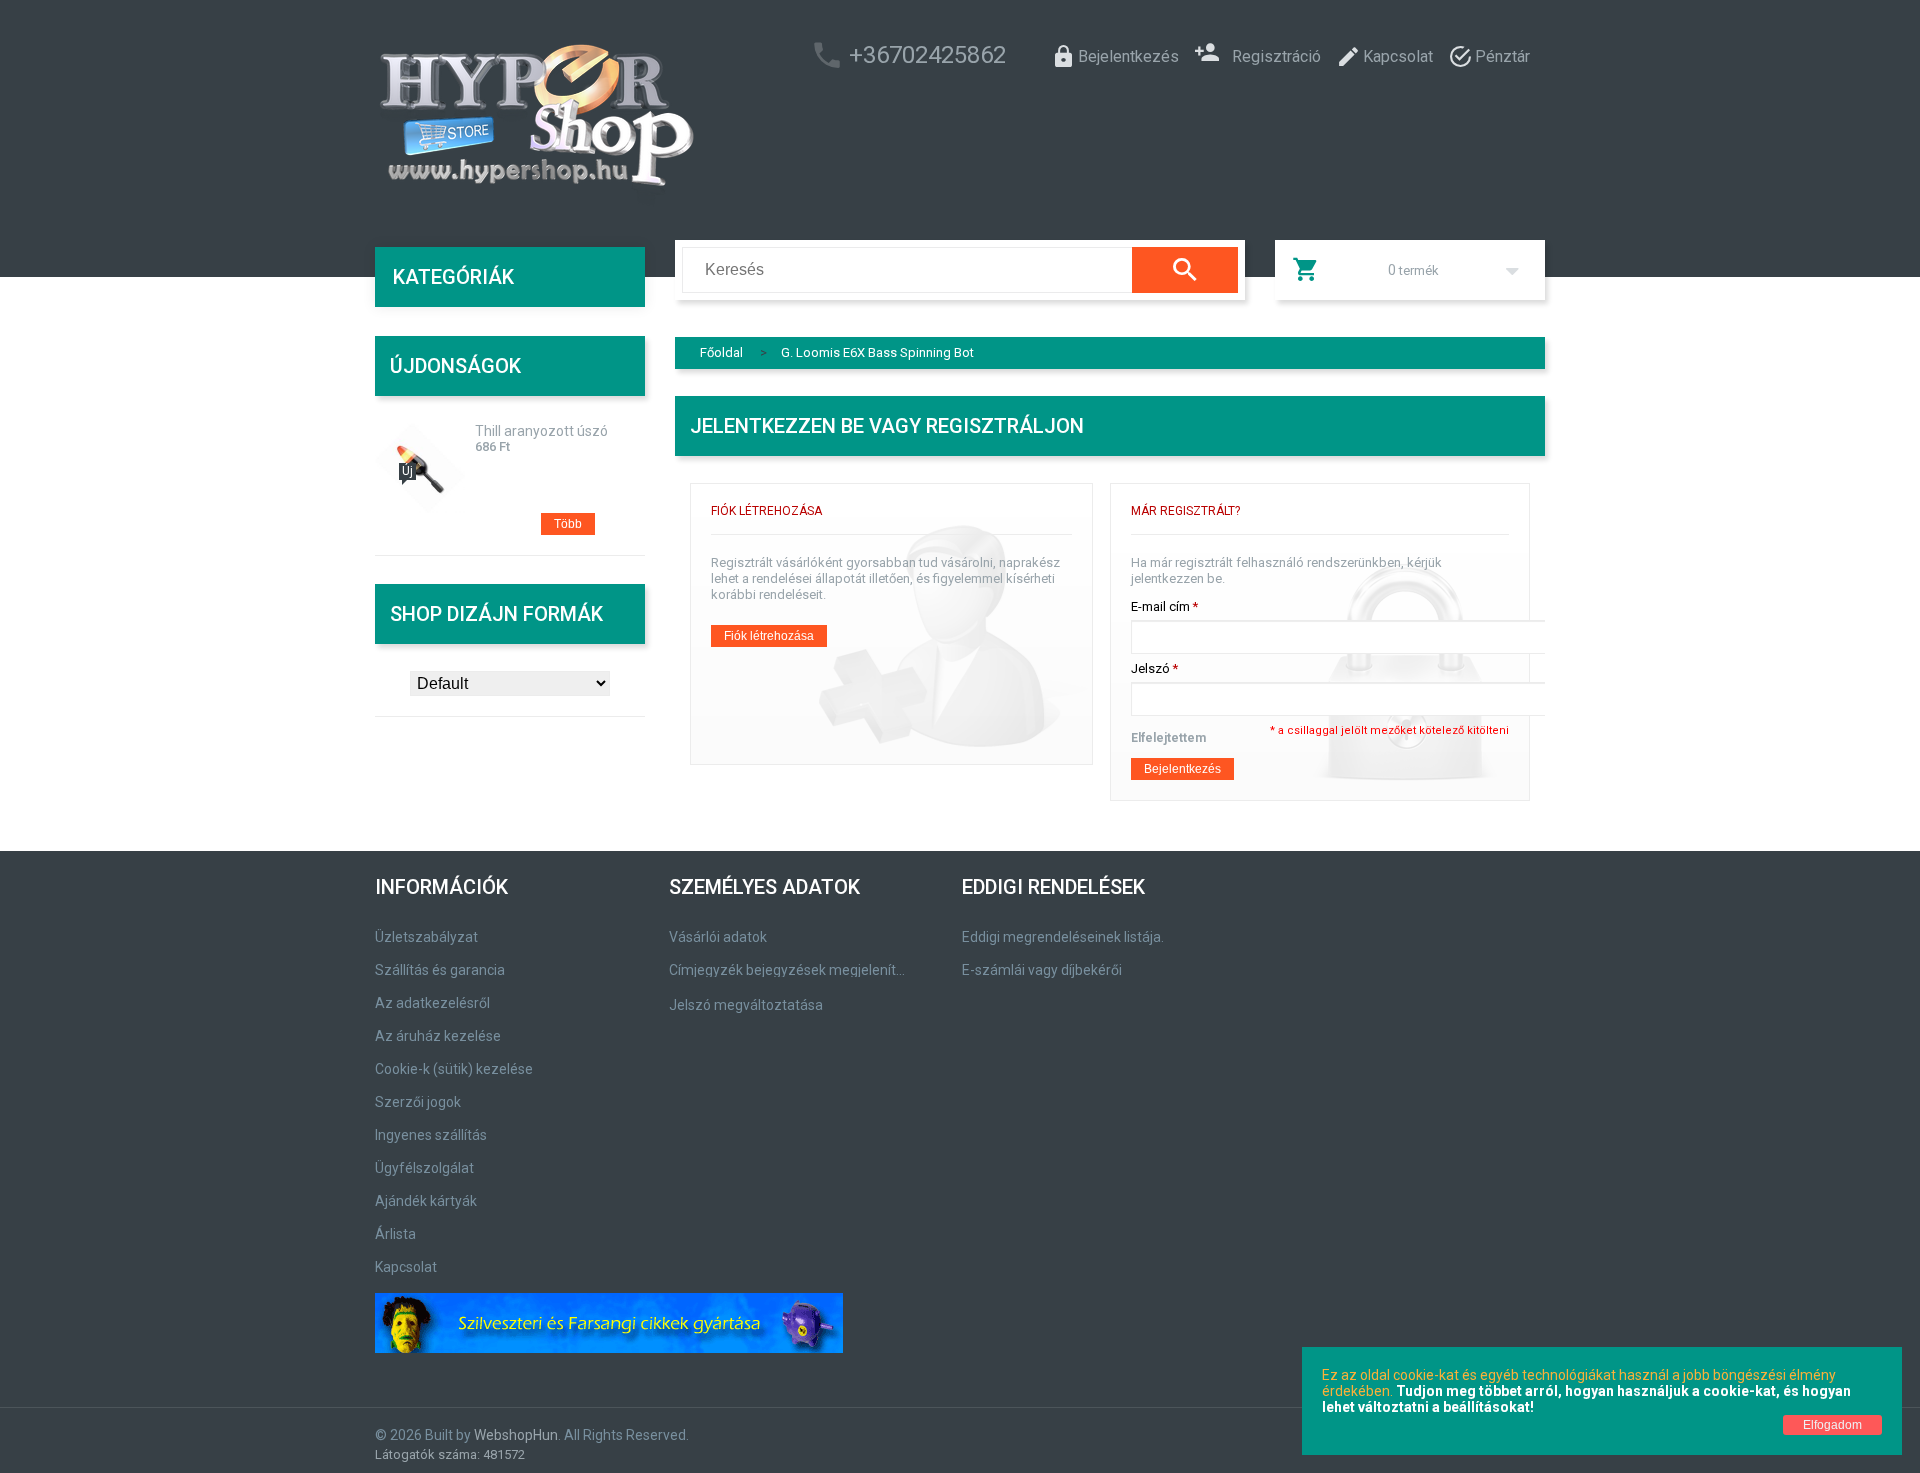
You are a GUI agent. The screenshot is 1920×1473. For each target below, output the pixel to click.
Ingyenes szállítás (431, 1135)
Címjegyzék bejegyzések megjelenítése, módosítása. (790, 970)
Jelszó (1150, 668)
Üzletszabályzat (426, 937)
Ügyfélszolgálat (424, 1168)
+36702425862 (927, 55)
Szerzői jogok (418, 1102)
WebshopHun (516, 1435)
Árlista (395, 1234)
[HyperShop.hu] (535, 120)
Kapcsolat (406, 1267)
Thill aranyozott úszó (541, 431)
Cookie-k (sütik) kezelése (454, 1069)
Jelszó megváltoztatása (746, 1005)
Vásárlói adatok (718, 937)
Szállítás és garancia (440, 970)
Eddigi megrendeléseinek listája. (1063, 937)
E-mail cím (1160, 606)
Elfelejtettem (1168, 738)
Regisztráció (1276, 54)
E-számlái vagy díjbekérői (1042, 970)
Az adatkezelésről (432, 1003)
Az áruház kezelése (438, 1036)
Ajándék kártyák (426, 1201)
